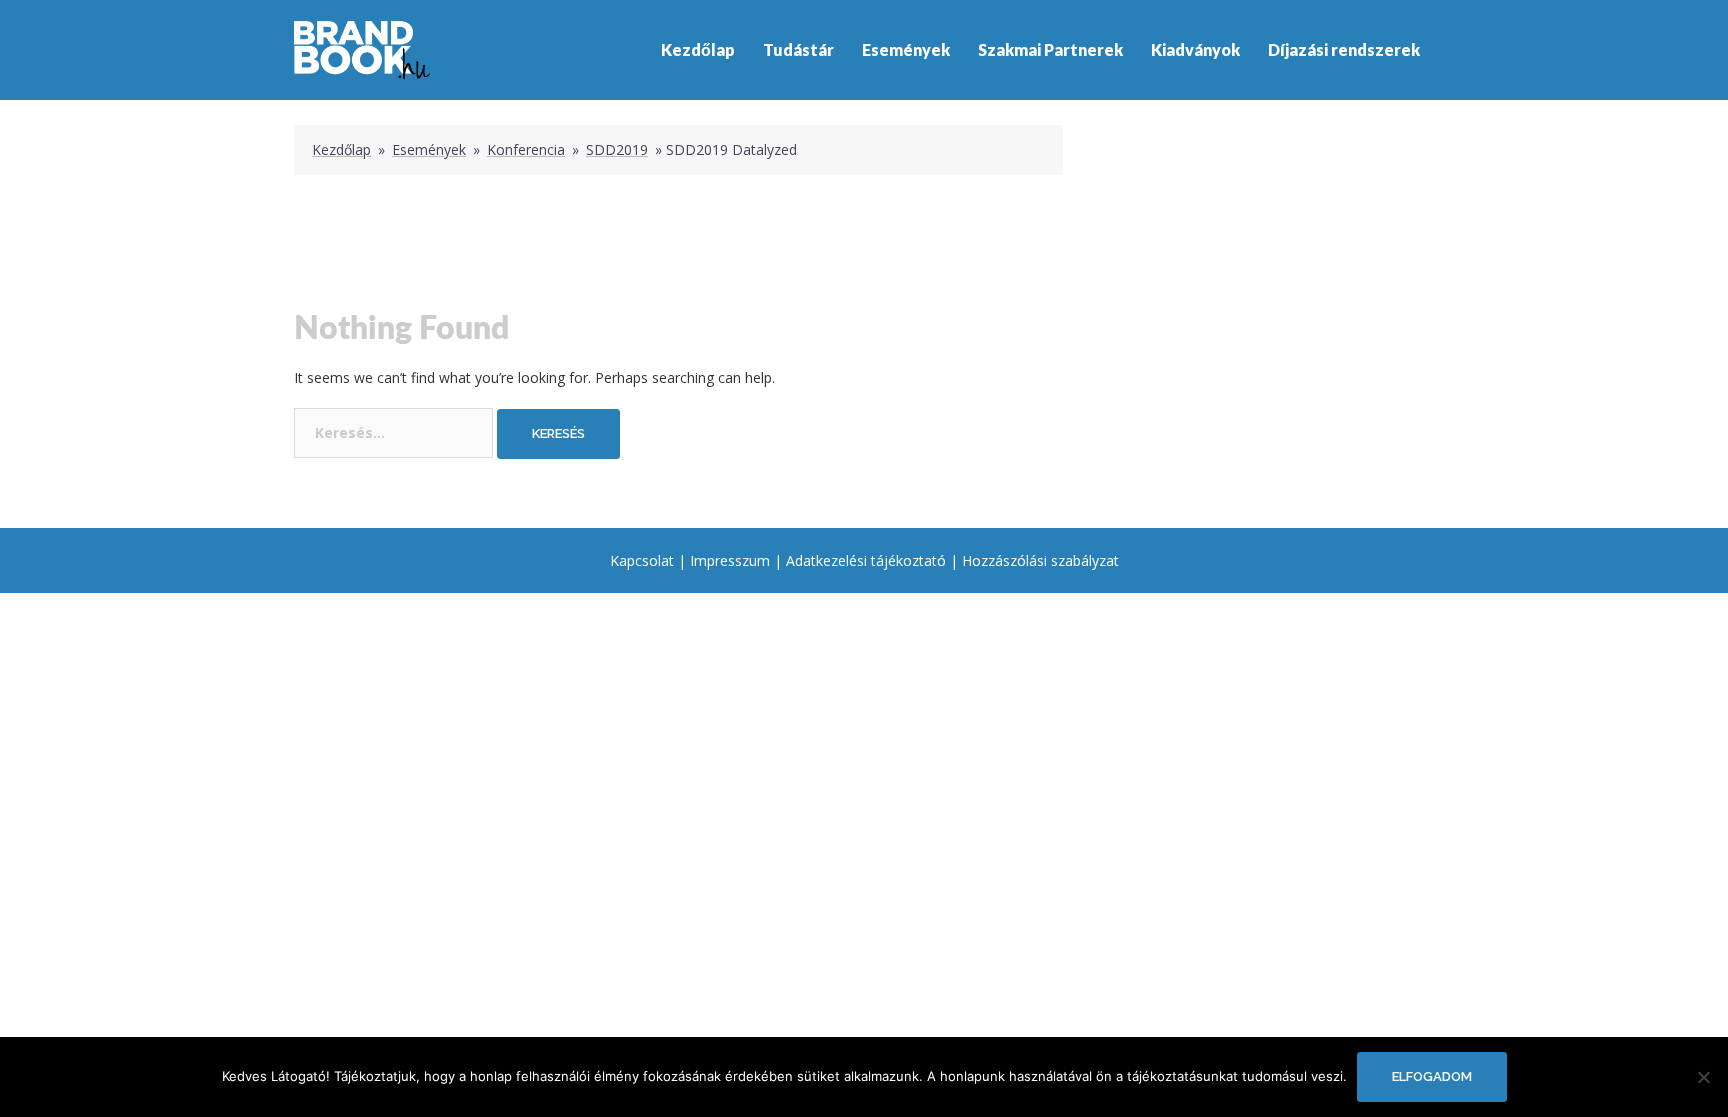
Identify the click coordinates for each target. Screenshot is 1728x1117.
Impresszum (730, 560)
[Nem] (1703, 1077)
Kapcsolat (642, 560)
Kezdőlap (698, 49)
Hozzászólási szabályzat (1040, 560)
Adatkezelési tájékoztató (866, 560)
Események (906, 49)
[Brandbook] (362, 48)
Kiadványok (1195, 49)
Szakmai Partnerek (1050, 49)
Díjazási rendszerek (1344, 49)
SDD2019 (617, 149)
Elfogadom (1432, 1076)
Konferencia (526, 149)
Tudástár (798, 49)
